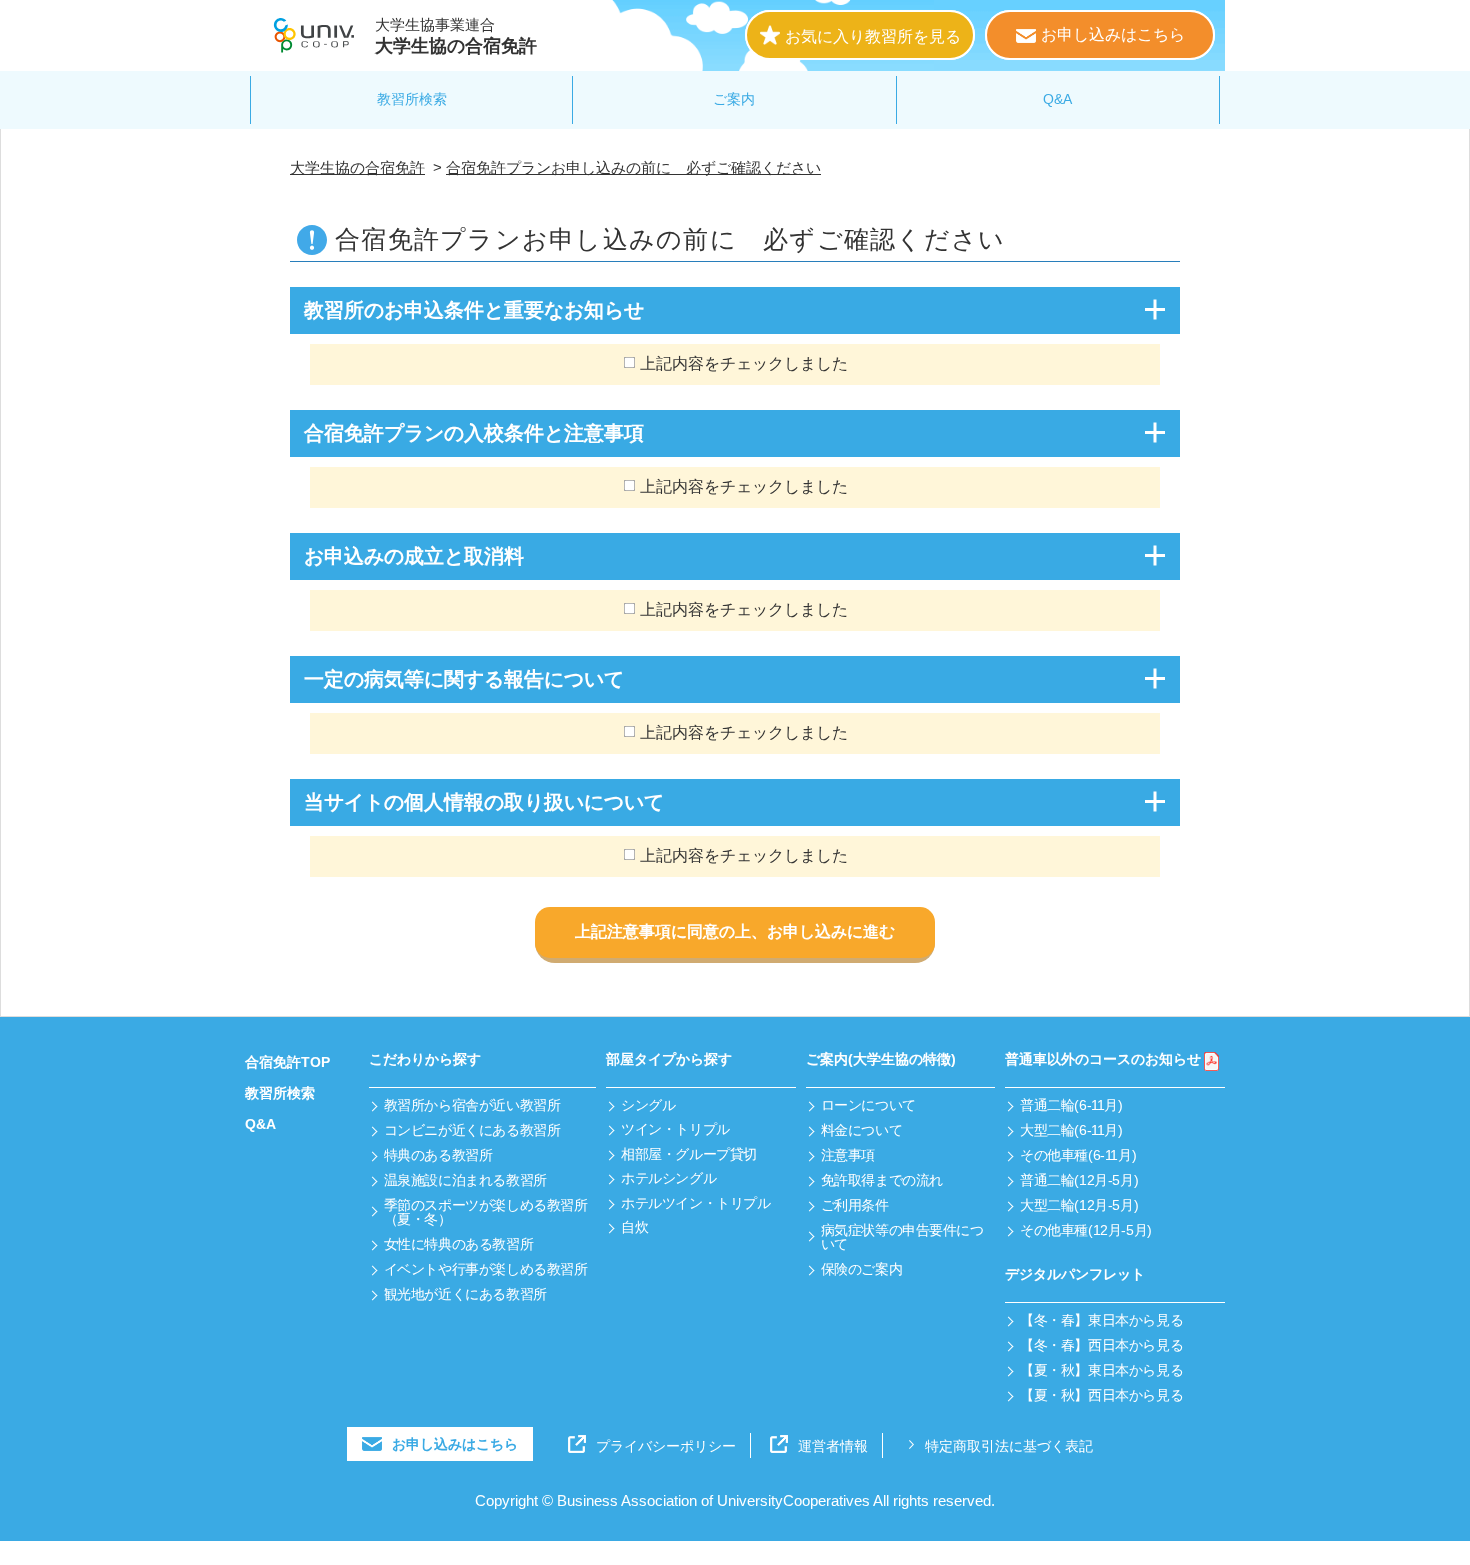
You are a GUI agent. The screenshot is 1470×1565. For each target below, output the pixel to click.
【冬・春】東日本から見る (1101, 1320)
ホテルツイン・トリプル (695, 1203)
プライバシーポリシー (666, 1446)
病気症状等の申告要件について (902, 1237)
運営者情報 (833, 1446)
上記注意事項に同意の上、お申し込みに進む (735, 931)
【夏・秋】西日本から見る (1101, 1395)
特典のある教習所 (438, 1155)
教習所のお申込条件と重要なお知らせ (474, 310)
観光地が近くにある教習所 (465, 1294)
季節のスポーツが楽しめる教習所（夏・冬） (486, 1212)
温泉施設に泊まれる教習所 (465, 1180)
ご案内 (734, 99)
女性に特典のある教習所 (458, 1244)
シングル (648, 1105)
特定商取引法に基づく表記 (1009, 1446)
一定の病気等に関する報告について (464, 679)
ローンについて (868, 1105)
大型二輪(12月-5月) (1079, 1205)
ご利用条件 (855, 1205)
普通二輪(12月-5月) (1079, 1180)
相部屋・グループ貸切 (689, 1154)
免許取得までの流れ (882, 1180)
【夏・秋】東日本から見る (1101, 1370)
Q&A (1057, 99)
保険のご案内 (861, 1269)
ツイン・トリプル (675, 1129)
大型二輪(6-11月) (1071, 1130)
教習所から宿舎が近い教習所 (472, 1105)
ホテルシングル (668, 1178)
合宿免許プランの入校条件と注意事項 (474, 433)
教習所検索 (412, 99)
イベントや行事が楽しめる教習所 (486, 1269)
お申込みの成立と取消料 (414, 556)
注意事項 (848, 1155)
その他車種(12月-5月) (1086, 1230)
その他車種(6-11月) (1078, 1155)
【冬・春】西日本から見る (1101, 1345)
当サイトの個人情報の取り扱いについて (484, 802)
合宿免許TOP (287, 1062)
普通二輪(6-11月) (1071, 1105)
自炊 (634, 1227)
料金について (861, 1130)
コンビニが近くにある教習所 (472, 1130)
